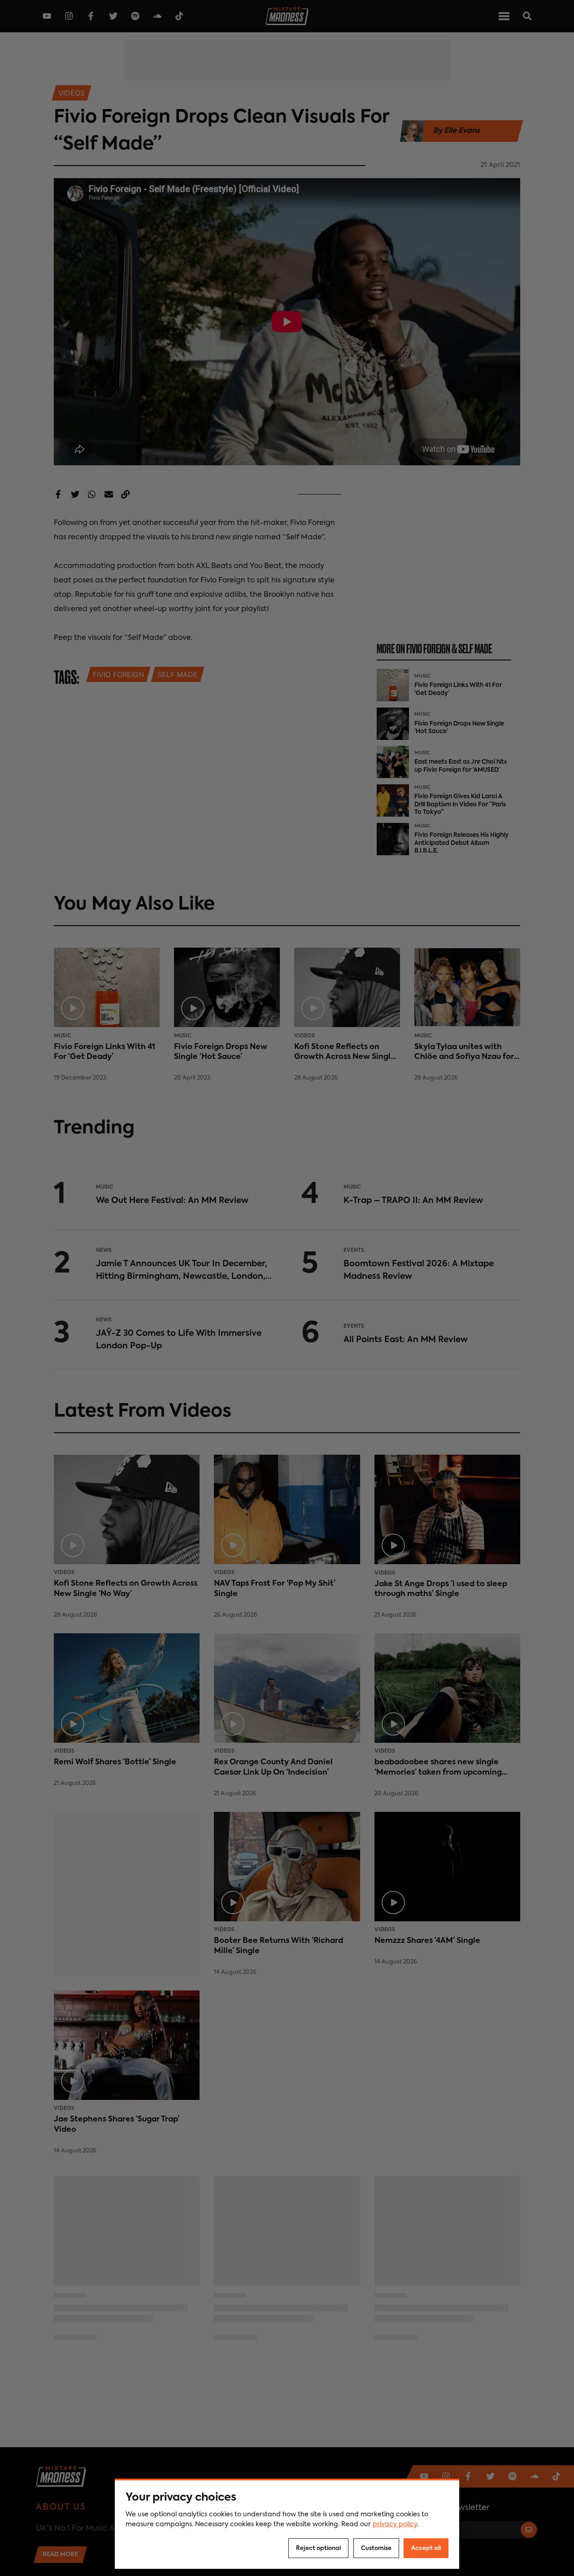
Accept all (426, 2548)
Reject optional (318, 2548)
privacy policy (395, 2524)
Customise (376, 2548)
